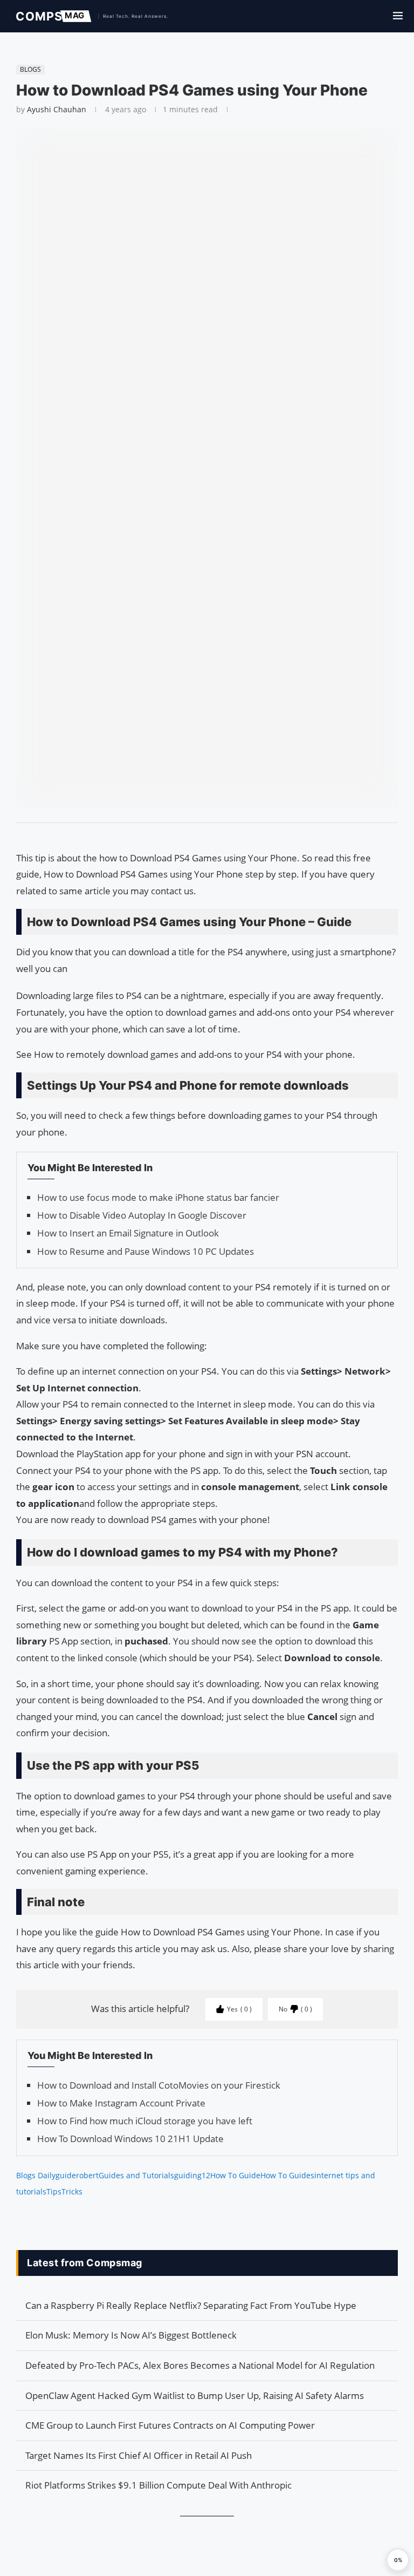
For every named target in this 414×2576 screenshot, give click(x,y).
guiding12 (192, 2175)
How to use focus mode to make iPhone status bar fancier (158, 1197)
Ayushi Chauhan (57, 109)
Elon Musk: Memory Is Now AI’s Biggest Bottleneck (131, 2335)
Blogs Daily (36, 2175)
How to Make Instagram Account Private (121, 2103)
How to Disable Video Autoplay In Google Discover (142, 1215)
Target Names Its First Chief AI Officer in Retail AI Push (139, 2455)
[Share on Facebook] (202, 837)
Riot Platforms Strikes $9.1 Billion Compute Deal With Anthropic (158, 2485)
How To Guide (235, 2175)
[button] (398, 2560)
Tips (54, 2191)
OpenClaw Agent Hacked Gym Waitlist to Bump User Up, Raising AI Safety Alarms (195, 2395)
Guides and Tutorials (136, 2175)
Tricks (72, 2191)
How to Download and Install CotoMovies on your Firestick (159, 2085)
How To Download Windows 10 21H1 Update (130, 2139)
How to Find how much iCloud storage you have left (145, 2121)
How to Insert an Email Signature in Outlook (128, 1233)
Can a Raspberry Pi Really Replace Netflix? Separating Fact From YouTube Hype (191, 2305)
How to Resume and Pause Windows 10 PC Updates (146, 1251)
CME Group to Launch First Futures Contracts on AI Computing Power (170, 2425)
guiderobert (77, 2175)
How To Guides (287, 2175)
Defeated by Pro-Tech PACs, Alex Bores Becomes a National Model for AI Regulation (200, 2365)
